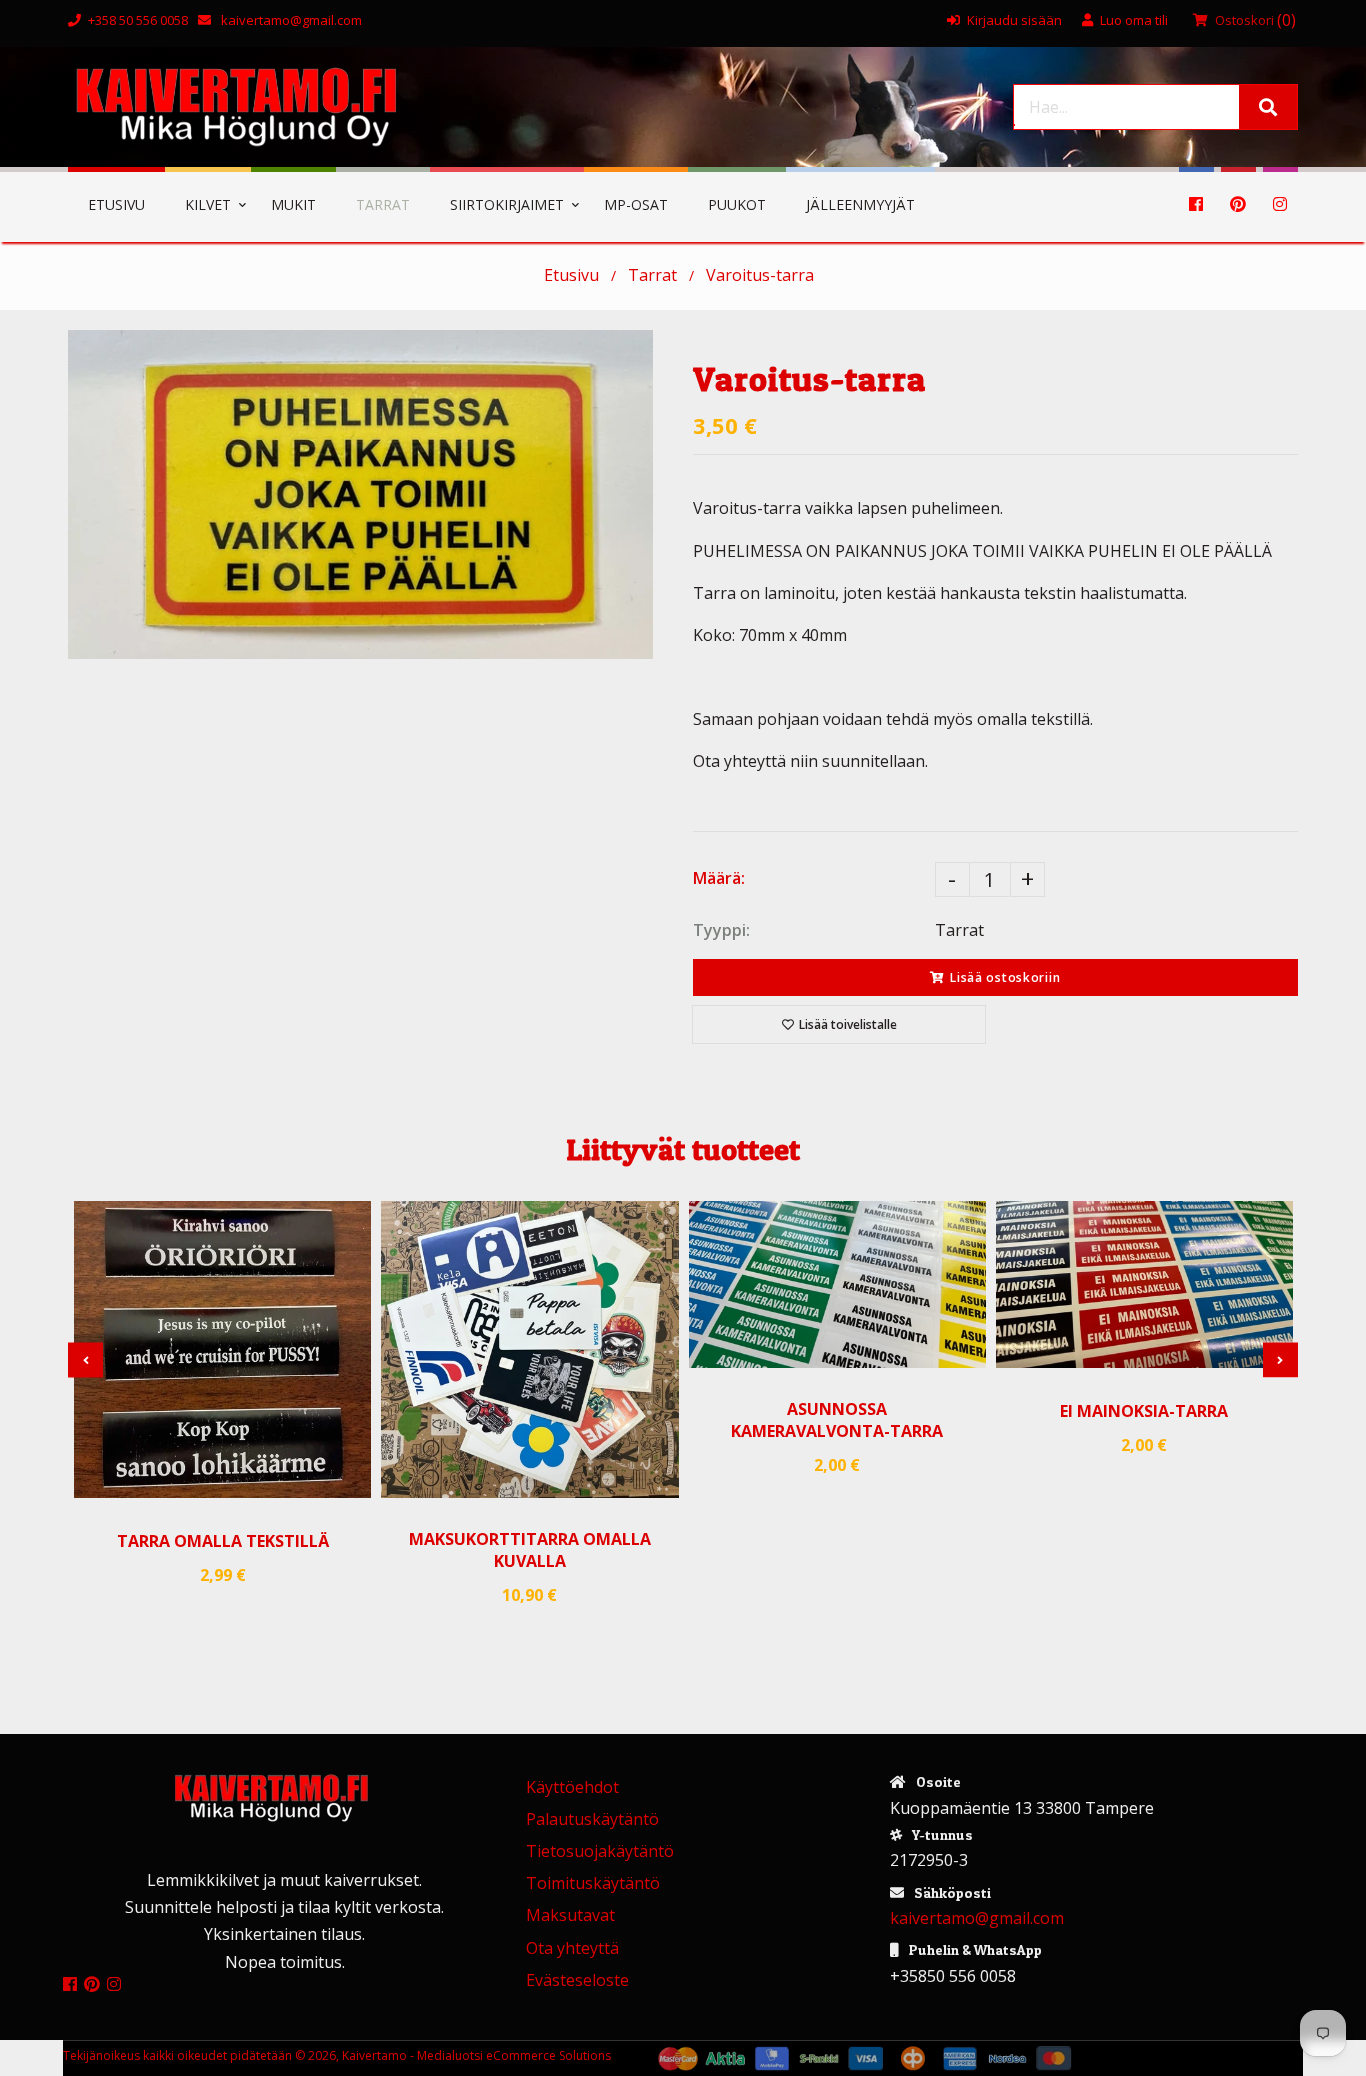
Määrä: (719, 878)
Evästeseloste (577, 1980)
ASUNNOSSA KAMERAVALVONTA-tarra (837, 1420)
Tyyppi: (721, 930)
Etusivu (571, 275)
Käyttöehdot (572, 1787)
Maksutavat (570, 1915)
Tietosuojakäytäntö (600, 1851)
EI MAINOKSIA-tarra (1144, 1411)
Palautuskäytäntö (592, 1819)
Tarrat (652, 275)
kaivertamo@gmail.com (290, 20)
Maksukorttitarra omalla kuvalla (530, 1550)
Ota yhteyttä (572, 1948)
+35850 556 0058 (953, 1976)
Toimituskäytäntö (593, 1883)
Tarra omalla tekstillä (223, 1541)
